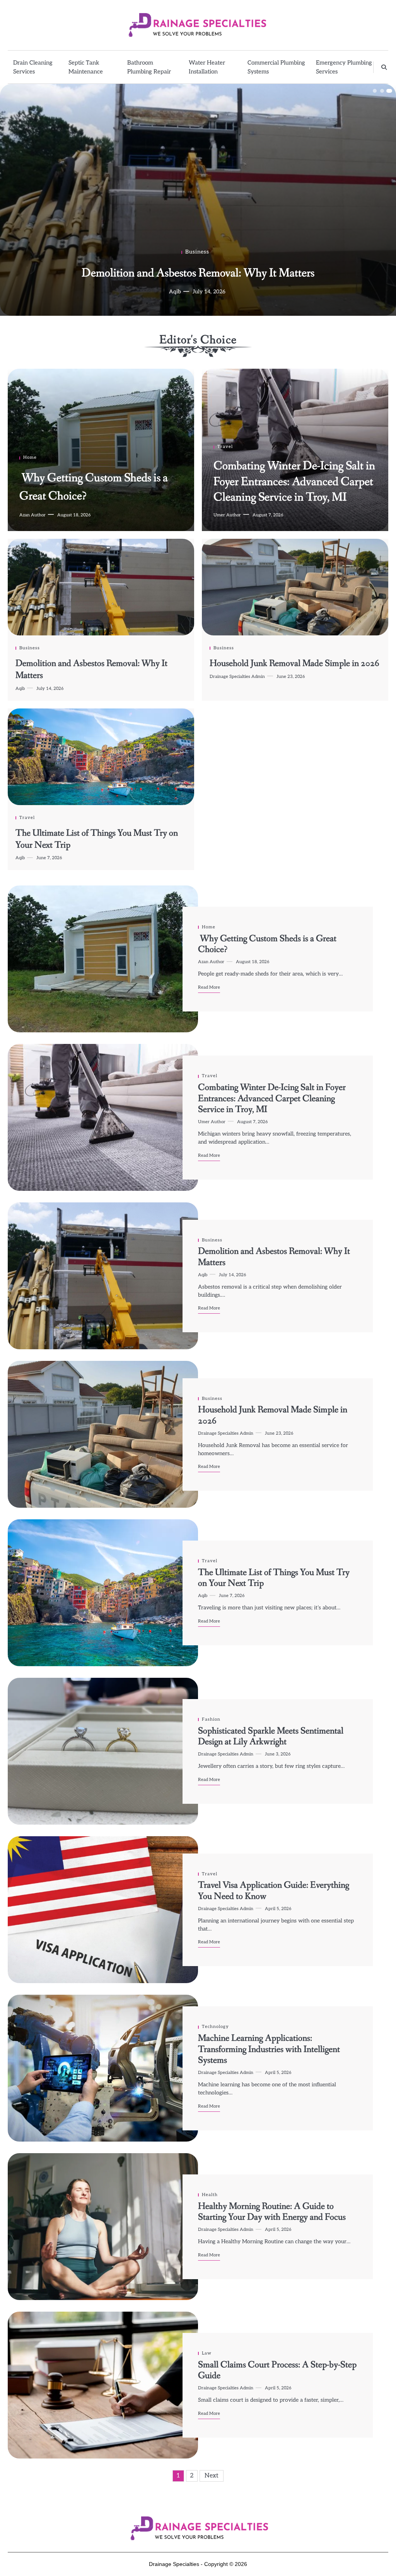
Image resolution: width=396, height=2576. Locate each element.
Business (30, 648)
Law (207, 2353)
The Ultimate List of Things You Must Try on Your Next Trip (97, 839)
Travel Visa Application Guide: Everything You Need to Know (274, 1891)
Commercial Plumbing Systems (276, 67)
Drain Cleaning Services (33, 67)
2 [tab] (382, 91)
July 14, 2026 (50, 689)
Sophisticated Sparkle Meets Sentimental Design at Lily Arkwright (271, 1737)
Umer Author (227, 515)
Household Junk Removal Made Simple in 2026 (294, 663)
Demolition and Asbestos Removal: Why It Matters (91, 669)
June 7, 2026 (49, 858)
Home (197, 252)
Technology (215, 2027)
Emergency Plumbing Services (344, 67)
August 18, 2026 (219, 292)
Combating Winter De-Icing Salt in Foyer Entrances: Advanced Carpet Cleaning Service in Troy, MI (294, 482)
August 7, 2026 (268, 515)
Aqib (20, 689)
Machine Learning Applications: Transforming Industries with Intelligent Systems (269, 2049)
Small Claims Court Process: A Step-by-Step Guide (277, 2370)
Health (210, 2195)
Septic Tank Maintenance (86, 67)
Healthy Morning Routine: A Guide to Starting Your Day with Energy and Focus (272, 2212)
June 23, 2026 (291, 677)
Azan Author (172, 292)
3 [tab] (389, 91)
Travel (225, 447)
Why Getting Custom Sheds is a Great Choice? (198, 273)
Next (212, 2476)
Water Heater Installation (207, 67)
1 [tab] (375, 91)
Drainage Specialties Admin (237, 677)
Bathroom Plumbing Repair (149, 67)
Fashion (211, 1719)
